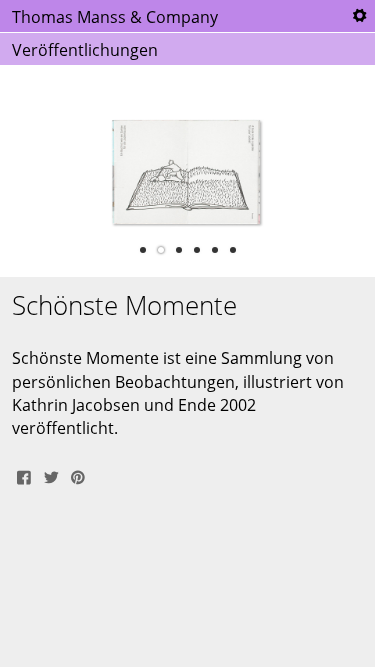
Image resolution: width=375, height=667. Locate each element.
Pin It (78, 475)
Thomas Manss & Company (115, 17)
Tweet (51, 475)
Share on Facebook (24, 475)
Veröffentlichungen (85, 50)
